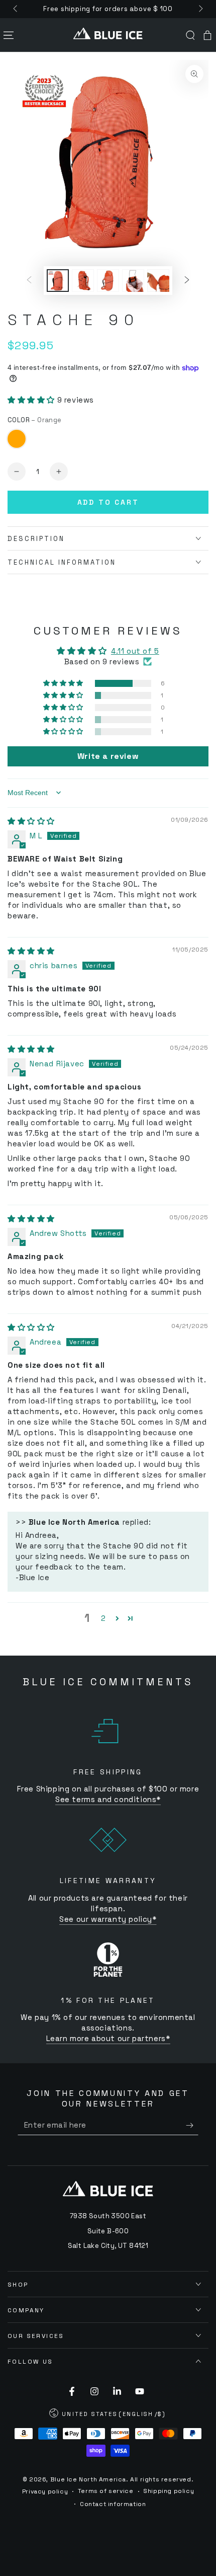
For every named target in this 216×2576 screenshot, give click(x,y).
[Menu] (9, 35)
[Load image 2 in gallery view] (83, 281)
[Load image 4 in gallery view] (133, 281)
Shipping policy (169, 2491)
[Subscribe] (192, 2125)
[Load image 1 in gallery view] (58, 281)
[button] (190, 35)
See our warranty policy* (108, 1919)
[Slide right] (200, 9)
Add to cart (108, 502)
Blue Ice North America (88, 2479)
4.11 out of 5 (135, 651)
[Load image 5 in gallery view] (158, 281)
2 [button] (103, 1618)
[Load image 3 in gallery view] (108, 281)
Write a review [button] (108, 756)
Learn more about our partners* (108, 2038)
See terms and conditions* (108, 1799)
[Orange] (17, 439)
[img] (31, 821)
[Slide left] (16, 9)
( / (108, 2415)
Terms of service (106, 2491)
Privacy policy (45, 2491)
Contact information (113, 2504)
